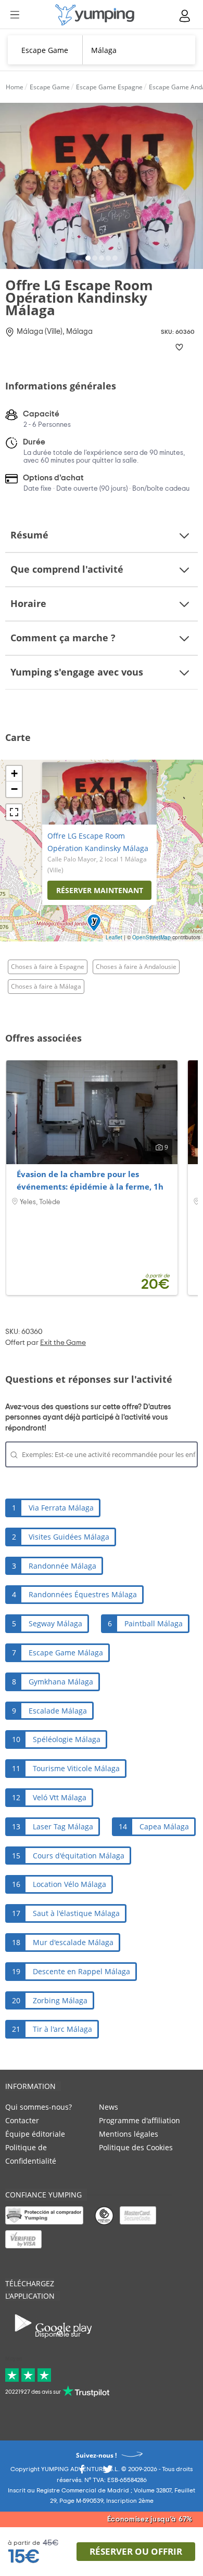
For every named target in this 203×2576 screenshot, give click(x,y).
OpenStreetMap (151, 937)
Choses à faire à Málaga (46, 986)
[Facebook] (82, 2472)
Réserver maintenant (100, 890)
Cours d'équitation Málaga (79, 1856)
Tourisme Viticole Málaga (76, 1768)
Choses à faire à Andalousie (136, 967)
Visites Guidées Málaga (69, 1537)
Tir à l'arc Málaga (62, 2029)
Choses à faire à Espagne (48, 967)
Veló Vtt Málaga (60, 1797)
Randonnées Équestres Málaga (83, 1594)
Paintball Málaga (154, 1623)
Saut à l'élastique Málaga (76, 1913)
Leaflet (114, 937)
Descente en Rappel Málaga (81, 1971)
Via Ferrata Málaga (61, 1508)
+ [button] (14, 773)
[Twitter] (108, 2472)
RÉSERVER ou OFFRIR (136, 2551)
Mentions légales (129, 2134)
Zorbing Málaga (60, 2000)
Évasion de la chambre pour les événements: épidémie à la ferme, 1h (90, 1180)
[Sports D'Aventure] (95, 15)
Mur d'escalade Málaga (73, 1942)
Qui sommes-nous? (39, 2107)
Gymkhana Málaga (61, 1682)
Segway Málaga (55, 1623)
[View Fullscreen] (14, 812)
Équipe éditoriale (35, 2134)
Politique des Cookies (136, 2147)
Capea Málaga (164, 1826)
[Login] (185, 16)
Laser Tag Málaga (63, 1826)
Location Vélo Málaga (69, 1884)
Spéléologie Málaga (67, 1739)
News (109, 2107)
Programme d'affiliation (139, 2120)
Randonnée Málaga (62, 1566)
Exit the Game (63, 1343)
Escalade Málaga (58, 1711)
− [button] (14, 789)
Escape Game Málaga (66, 1653)
